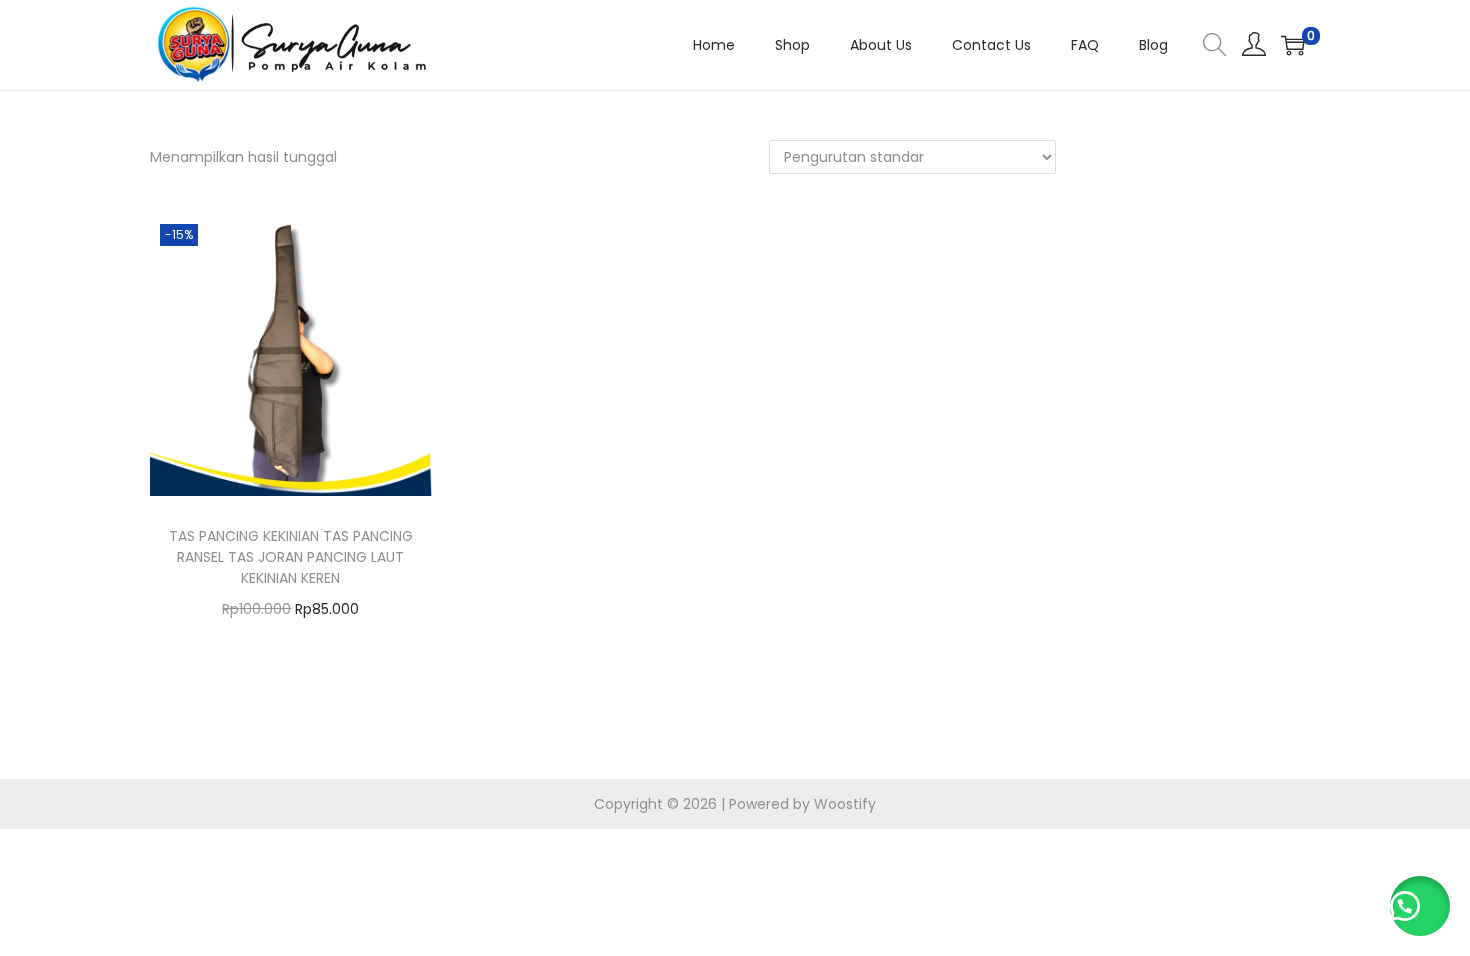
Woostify (845, 804)
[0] (1293, 45)
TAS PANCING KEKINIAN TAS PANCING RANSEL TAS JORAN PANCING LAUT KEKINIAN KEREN (291, 557)
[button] (1420, 906)
